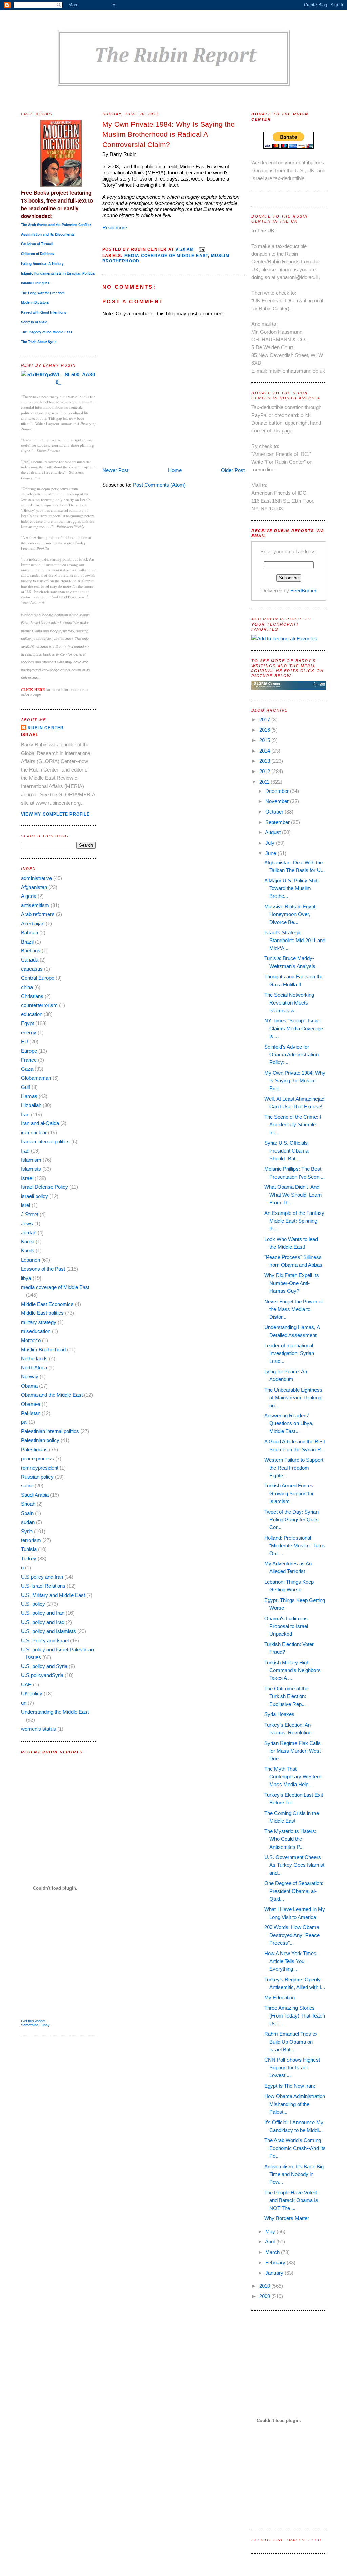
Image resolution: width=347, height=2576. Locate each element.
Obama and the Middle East (52, 1395)
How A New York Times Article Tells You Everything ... (290, 1961)
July (271, 843)
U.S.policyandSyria (42, 1675)
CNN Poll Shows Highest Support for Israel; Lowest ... (292, 2067)
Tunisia (29, 1549)
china (27, 987)
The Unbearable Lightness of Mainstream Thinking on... (293, 1398)
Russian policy (37, 1477)
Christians (32, 996)
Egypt (27, 1023)
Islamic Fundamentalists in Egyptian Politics (58, 273)
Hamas (29, 1096)
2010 (265, 2286)
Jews (27, 1223)
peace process (37, 1459)
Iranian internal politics (45, 1142)
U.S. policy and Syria (44, 1666)
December (278, 791)
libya (26, 1278)
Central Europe (38, 978)
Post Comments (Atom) (159, 485)
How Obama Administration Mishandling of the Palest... (295, 2104)
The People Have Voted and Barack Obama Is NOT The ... (291, 2200)
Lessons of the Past (43, 1269)
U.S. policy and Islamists (48, 1631)
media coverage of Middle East (55, 1287)
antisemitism (35, 905)
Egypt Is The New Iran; (290, 2086)
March (273, 2252)
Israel (27, 1178)
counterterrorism (39, 1005)
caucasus (32, 969)
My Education (280, 1997)
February (276, 2263)
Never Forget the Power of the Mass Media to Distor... (293, 1309)
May (271, 2231)
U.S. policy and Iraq (43, 1622)
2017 (265, 720)
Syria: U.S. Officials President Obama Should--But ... (286, 1151)
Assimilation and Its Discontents (48, 234)
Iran (25, 1114)
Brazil (27, 942)
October (275, 812)
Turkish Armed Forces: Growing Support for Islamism (290, 1493)
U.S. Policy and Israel (45, 1640)
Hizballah (31, 1105)
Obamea (31, 1404)
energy (29, 1032)
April (271, 2242)
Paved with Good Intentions (44, 312)
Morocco (31, 1340)
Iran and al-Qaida (40, 1123)
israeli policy (35, 1196)
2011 (265, 782)
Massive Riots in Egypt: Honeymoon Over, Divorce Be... (291, 914)
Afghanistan (34, 887)
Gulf (26, 1087)
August (273, 832)
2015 (265, 740)
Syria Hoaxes (279, 1714)
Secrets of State (34, 322)
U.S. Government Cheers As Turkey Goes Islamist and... (294, 1865)
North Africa (34, 1367)
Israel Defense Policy (45, 1187)
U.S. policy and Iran (43, 1613)
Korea (28, 1241)
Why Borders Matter (287, 2218)
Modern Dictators (35, 302)
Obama (29, 1386)
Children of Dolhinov (38, 254)
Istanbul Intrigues (35, 283)
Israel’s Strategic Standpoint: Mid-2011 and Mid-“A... (295, 940)
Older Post (233, 470)
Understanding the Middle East (55, 1712)
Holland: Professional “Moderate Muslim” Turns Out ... (295, 1546)
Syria (27, 1531)
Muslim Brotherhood (43, 1349)
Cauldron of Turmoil (37, 244)
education (32, 1014)
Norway (30, 1377)
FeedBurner (303, 590)
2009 (265, 2296)
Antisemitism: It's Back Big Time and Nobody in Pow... (294, 2174)
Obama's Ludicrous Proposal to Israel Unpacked (286, 1626)
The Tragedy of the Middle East (46, 332)
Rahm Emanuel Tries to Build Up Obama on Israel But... (290, 2042)
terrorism (31, 1540)
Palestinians (34, 1449)
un (24, 1703)
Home (175, 470)
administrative (36, 878)
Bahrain (29, 933)
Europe (29, 1051)
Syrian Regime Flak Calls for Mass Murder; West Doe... (292, 1751)
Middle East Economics (47, 1304)
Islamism (31, 1160)
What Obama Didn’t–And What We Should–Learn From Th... (293, 1195)
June (271, 853)
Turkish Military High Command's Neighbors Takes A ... (292, 1670)
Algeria (29, 896)
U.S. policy (33, 1604)
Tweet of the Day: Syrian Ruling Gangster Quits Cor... (291, 1519)
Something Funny (35, 2025)
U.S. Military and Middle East (53, 1595)
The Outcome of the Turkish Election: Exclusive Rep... (286, 1696)
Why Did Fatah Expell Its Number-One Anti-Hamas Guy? (292, 1283)
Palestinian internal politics (50, 1431)
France (29, 1060)
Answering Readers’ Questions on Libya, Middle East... (289, 1423)
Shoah (28, 1504)
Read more (115, 227)
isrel (26, 1205)
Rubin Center (46, 728)
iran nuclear (34, 1132)
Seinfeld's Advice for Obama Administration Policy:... (291, 1054)
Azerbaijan (33, 923)
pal (24, 1422)
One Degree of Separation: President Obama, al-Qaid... (294, 1891)
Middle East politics (42, 1313)
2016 (265, 730)
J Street (30, 1214)
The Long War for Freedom (43, 293)
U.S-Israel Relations (43, 1586)
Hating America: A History (42, 263)
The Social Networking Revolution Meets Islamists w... (289, 1003)
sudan (28, 1522)
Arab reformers (38, 914)
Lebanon (30, 1260)
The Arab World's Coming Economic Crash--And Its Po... (295, 2148)
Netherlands (34, 1359)
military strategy (39, 1322)
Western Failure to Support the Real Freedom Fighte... (294, 1468)
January (275, 2273)
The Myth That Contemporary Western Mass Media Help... (293, 1777)
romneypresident (40, 1468)
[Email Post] (201, 249)
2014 (265, 751)
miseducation (36, 1331)
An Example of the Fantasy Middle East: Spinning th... (294, 1221)
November (278, 801)
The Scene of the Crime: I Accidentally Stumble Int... (293, 1125)
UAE (26, 1684)
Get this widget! (34, 2021)
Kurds (28, 1251)
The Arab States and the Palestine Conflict (56, 225)
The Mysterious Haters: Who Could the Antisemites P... (290, 1839)
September (278, 822)
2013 (265, 761)
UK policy (32, 1694)
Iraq (25, 1151)
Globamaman (36, 1078)
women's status (38, 1729)
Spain (27, 1513)
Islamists (31, 1169)
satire (27, 1486)
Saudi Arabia (35, 1495)
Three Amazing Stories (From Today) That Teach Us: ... (295, 2016)
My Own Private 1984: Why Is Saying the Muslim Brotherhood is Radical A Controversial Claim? (169, 134)
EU (25, 1042)
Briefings (31, 951)
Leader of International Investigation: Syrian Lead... (289, 1353)
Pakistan (31, 1413)
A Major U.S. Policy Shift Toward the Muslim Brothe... (291, 888)
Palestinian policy (40, 1440)
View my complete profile (55, 814)
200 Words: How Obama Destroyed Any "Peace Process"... (292, 1935)
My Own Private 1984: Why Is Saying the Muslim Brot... (295, 1081)
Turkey (29, 1558)
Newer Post (115, 470)
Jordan (29, 1233)
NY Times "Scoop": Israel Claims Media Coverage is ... (294, 1028)
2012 (265, 771)
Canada (30, 960)
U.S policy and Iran (42, 1577)
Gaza (27, 1069)
